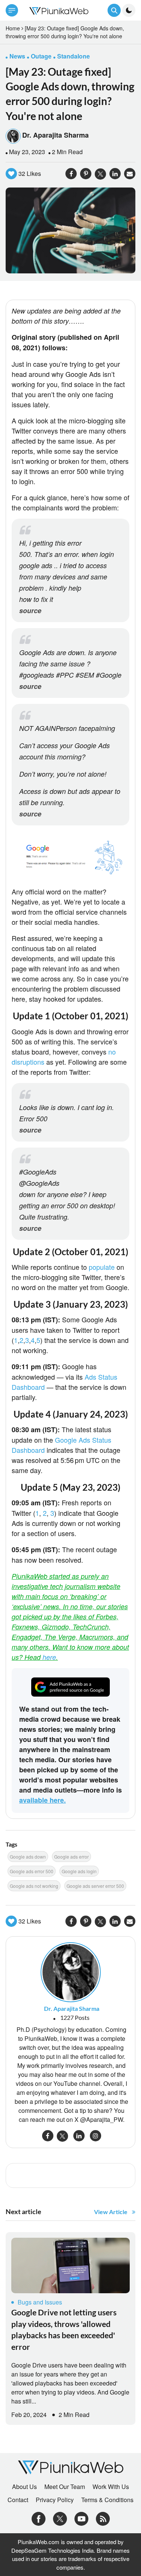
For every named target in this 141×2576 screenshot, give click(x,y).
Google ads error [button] (71, 1857)
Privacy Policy (55, 2500)
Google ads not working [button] (34, 1886)
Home (13, 28)
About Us (24, 2487)
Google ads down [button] (28, 1857)
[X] (60, 2518)
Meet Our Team (65, 2487)
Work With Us (111, 2487)
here (49, 1657)
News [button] (17, 56)
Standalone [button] (74, 56)
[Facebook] (39, 2518)
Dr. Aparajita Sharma (55, 135)
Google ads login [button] (79, 1871)
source (30, 611)
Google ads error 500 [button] (32, 1871)
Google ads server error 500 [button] (95, 1886)
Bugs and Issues (40, 2302)
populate (102, 1267)
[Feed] (103, 2518)
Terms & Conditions (107, 2500)
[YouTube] (81, 2518)
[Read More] (70, 2265)
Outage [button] (41, 56)
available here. (42, 1800)
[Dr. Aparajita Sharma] (71, 1972)
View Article (111, 2212)
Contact (18, 2500)
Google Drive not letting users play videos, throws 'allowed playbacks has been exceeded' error (64, 2329)
